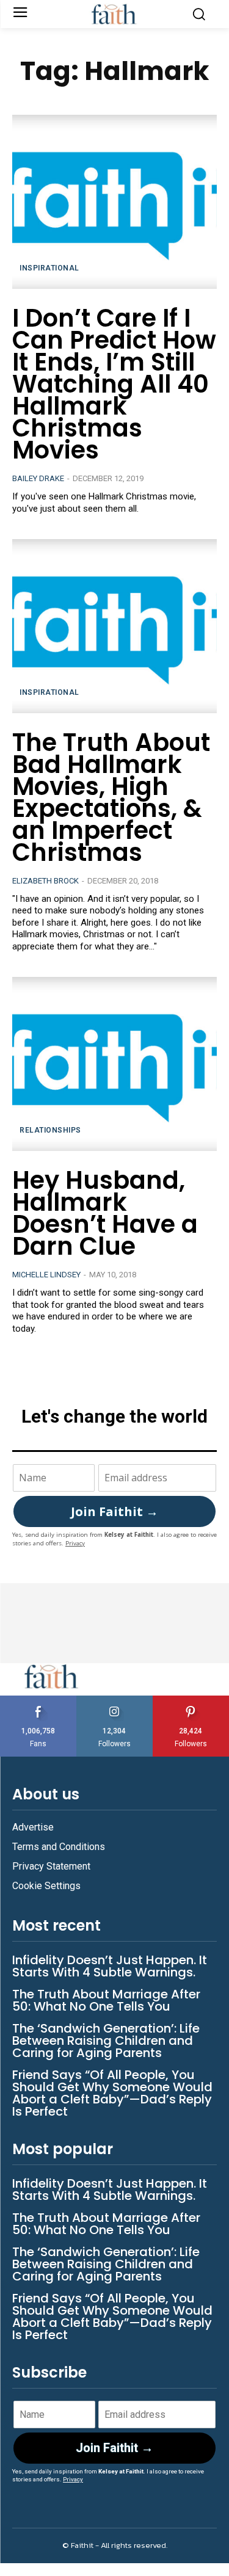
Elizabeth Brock (45, 881)
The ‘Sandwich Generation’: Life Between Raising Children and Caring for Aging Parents (106, 2041)
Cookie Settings (46, 1886)
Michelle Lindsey (46, 1275)
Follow (114, 1700)
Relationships (50, 1130)
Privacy (75, 1543)
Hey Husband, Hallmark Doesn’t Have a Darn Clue (105, 1213)
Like (38, 1700)
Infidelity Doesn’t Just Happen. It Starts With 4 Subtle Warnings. (110, 1966)
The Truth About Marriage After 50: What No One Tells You (106, 2000)
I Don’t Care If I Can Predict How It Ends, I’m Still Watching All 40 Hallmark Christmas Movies (114, 384)
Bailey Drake (38, 478)
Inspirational (49, 268)
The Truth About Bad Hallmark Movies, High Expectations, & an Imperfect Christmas (111, 797)
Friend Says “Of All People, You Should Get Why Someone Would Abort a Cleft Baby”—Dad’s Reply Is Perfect (112, 2093)
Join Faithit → (114, 1511)
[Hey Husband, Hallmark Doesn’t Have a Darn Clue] (114, 1064)
